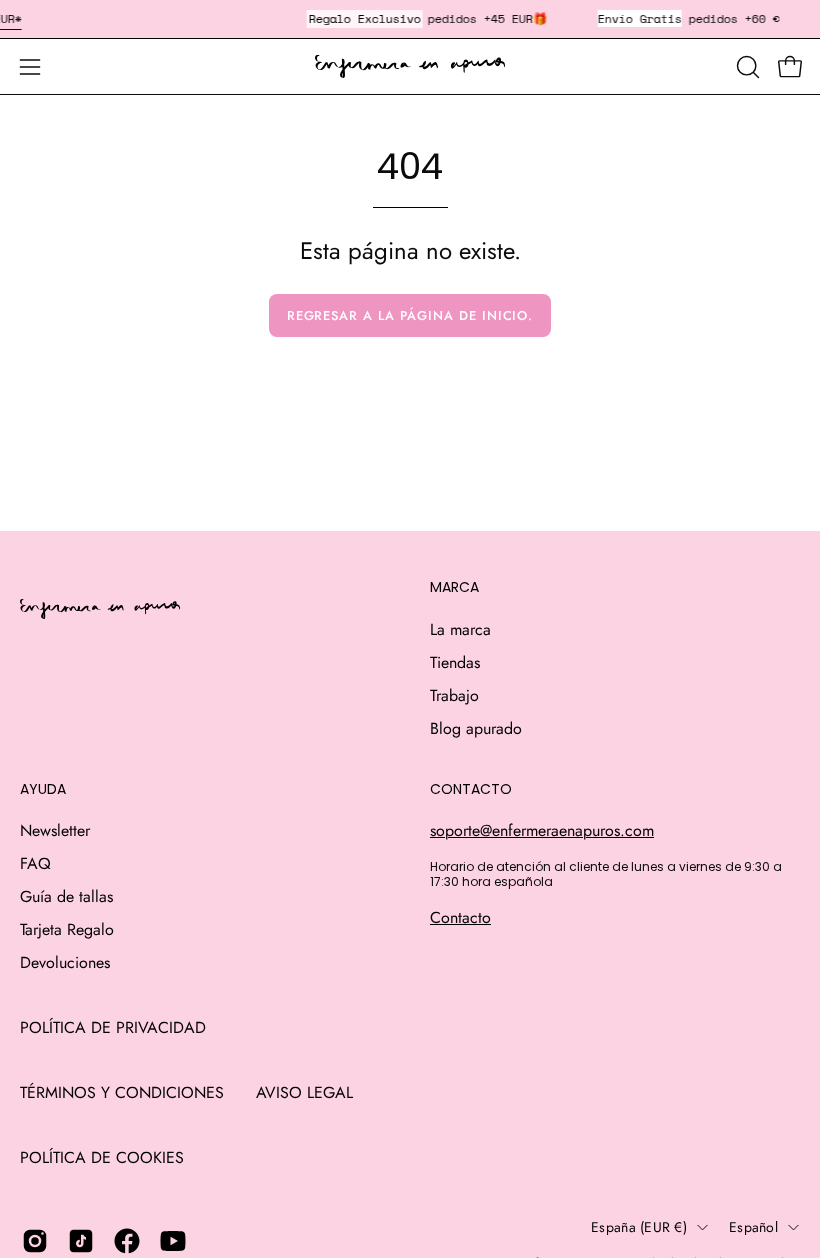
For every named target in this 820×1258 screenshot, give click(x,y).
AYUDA (43, 790)
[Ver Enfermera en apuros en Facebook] (127, 1241)
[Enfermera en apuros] (410, 67)
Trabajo (454, 695)
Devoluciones (65, 962)
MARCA (454, 588)
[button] (746, 67)
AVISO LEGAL (304, 1092)
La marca (460, 629)
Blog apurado (476, 728)
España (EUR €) (639, 1227)
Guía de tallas (66, 896)
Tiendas (455, 662)
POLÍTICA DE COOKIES (102, 1157)
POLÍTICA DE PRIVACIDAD (113, 1027)
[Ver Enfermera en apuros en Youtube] (173, 1241)
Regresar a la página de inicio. (410, 315)
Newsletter (55, 830)
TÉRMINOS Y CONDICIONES (122, 1092)
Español (753, 1227)
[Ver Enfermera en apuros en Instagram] (35, 1241)
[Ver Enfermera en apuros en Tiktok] (81, 1241)
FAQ (35, 863)
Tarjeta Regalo (67, 929)
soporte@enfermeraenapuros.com (542, 830)
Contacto (460, 917)
